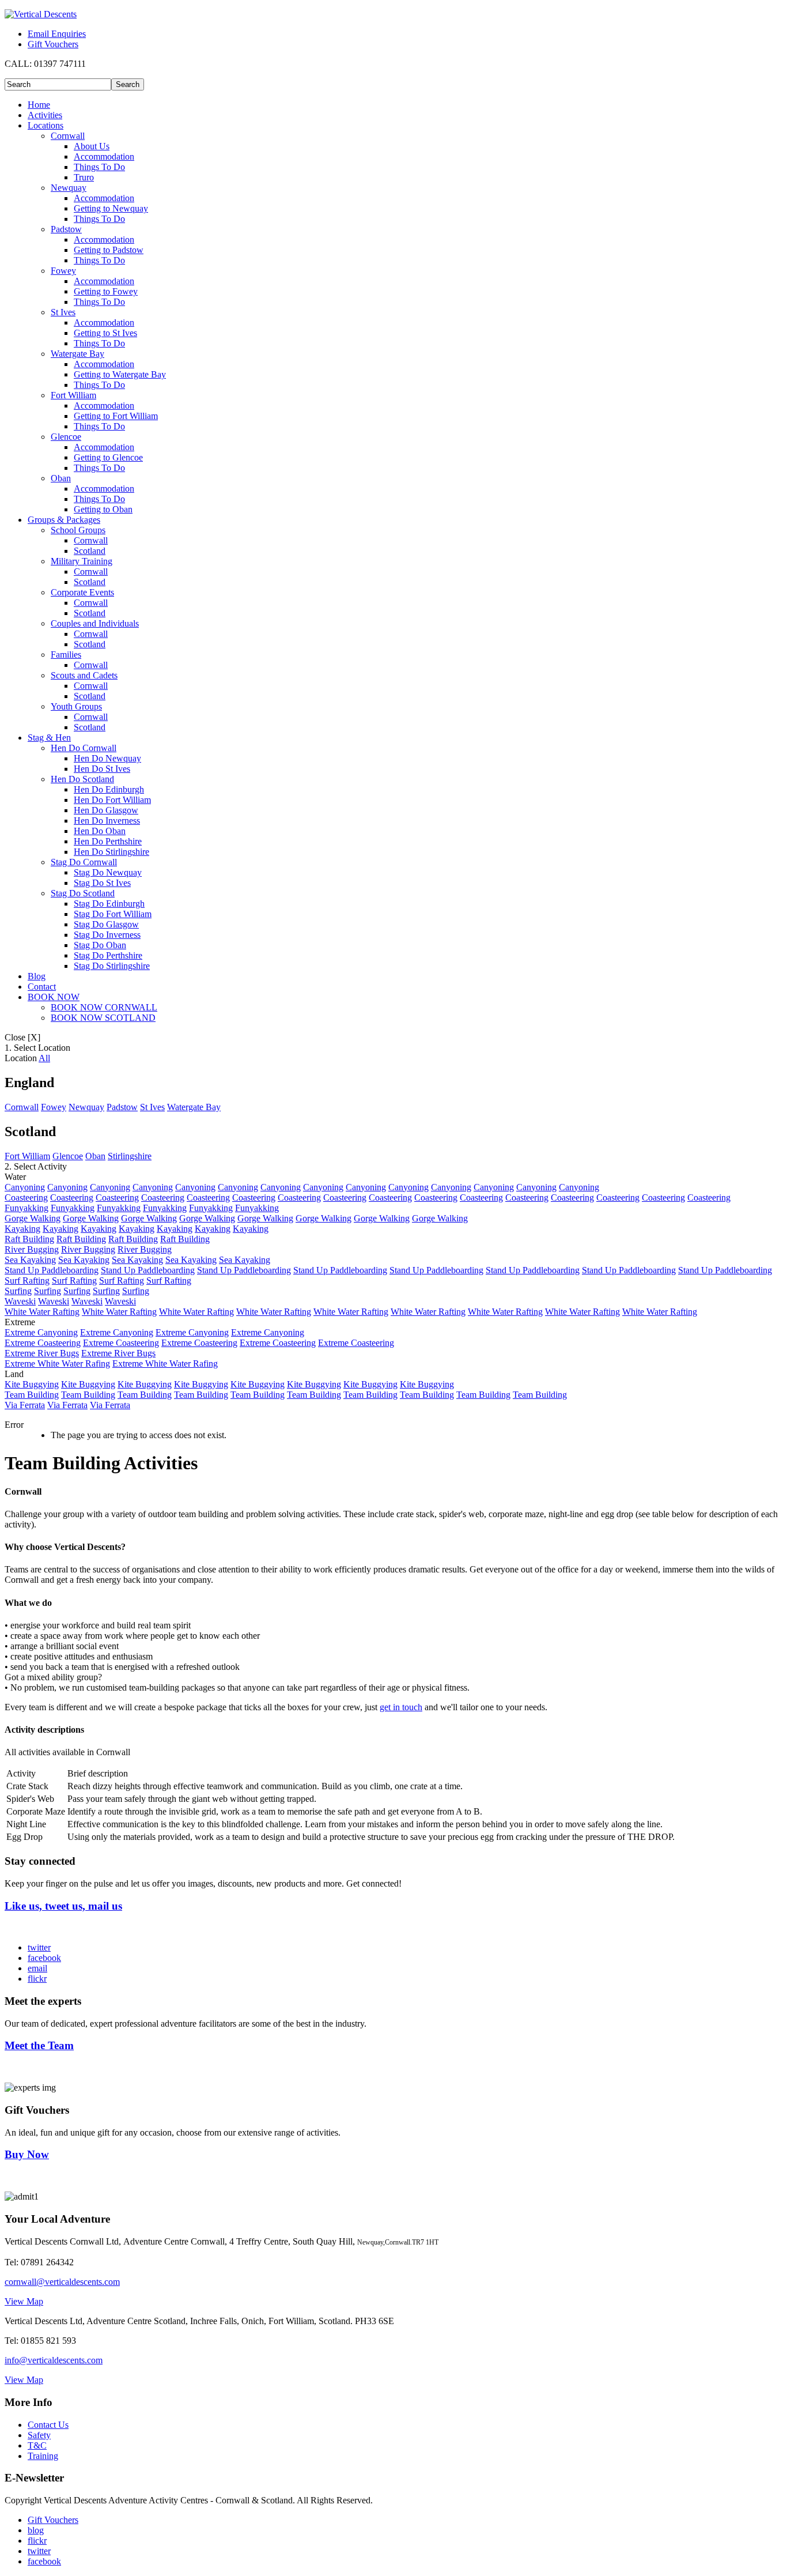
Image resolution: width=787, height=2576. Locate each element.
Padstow (66, 229)
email (37, 1968)
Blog (37, 976)
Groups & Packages (64, 520)
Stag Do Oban (100, 945)
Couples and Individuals (95, 623)
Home (39, 105)
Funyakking (27, 1208)
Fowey (63, 271)
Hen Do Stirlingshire (111, 852)
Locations (46, 125)
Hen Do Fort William (112, 800)
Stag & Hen (49, 738)
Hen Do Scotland (82, 779)
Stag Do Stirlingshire (112, 966)
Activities (45, 115)
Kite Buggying (32, 1384)
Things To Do (99, 167)
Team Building (32, 1395)
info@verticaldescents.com (54, 2360)
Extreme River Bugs (42, 1353)
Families (66, 655)
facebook (44, 1958)
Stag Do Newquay (108, 872)
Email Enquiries (57, 34)
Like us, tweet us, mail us (63, 1906)
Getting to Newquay (111, 208)
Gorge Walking (33, 1218)
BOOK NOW (54, 997)
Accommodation (104, 156)
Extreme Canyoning (41, 1332)
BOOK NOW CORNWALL (104, 1007)
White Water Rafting (42, 1312)
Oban (61, 478)
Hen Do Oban (100, 831)
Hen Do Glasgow (106, 810)
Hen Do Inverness (107, 821)
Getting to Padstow (109, 250)
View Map (24, 2301)
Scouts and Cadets (84, 675)
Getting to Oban (103, 509)
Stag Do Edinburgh (109, 904)
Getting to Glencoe (108, 457)
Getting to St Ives (105, 333)
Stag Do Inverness (107, 935)
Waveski (20, 1301)
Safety (39, 2435)
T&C (37, 2445)
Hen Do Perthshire (108, 841)
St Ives (63, 312)
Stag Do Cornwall (84, 862)
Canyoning (25, 1187)
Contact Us (48, 2425)
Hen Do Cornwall (84, 748)
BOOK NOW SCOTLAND (103, 1018)
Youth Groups (76, 706)
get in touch (401, 1707)
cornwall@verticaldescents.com (62, 2282)
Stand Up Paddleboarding (52, 1270)
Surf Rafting (27, 1281)
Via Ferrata (25, 1405)
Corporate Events (82, 592)
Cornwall (68, 136)
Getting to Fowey (106, 291)
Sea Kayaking (30, 1260)
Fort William (73, 395)
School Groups (78, 530)
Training (43, 2456)
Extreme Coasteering (43, 1343)
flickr (37, 1979)
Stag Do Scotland (83, 893)
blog (36, 2530)
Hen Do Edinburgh (109, 789)
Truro (84, 177)
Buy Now (27, 2154)
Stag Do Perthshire (108, 955)
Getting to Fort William (116, 416)
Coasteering (26, 1198)
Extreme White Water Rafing (57, 1364)
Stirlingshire (130, 1156)
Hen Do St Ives (102, 769)
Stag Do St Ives (102, 883)
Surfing (18, 1291)
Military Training (82, 561)
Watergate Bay (77, 354)
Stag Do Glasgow (106, 924)
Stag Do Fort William (113, 914)
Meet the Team (39, 2045)
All (44, 1058)
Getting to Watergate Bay (120, 374)
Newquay (69, 188)
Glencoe (66, 437)
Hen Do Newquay (107, 758)
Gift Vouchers (53, 44)
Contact (42, 987)
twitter (39, 1947)
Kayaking (22, 1229)
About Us (92, 146)
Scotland (90, 551)
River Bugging (32, 1249)
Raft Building (29, 1239)
